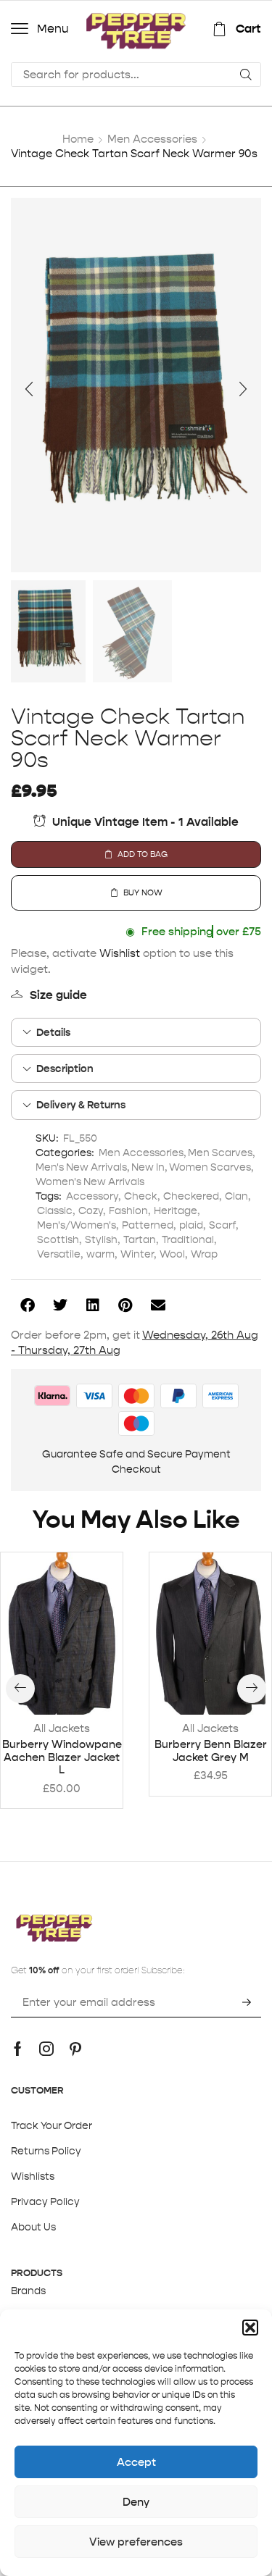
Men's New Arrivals (81, 1167)
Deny (136, 2502)
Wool (172, 1254)
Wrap (204, 1254)
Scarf (222, 1225)
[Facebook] (18, 2049)
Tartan (140, 1239)
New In (148, 1167)
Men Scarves (220, 1153)
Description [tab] (65, 1069)
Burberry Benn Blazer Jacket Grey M (211, 1751)
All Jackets (62, 1728)
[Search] (246, 75)
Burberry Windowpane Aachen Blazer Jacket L (62, 1757)
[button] (250, 2328)
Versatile (59, 1254)
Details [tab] (53, 1032)
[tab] (136, 1032)
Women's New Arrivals (90, 1182)
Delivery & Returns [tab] (81, 1105)
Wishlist (120, 953)
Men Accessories (152, 139)
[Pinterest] (75, 2049)
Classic (55, 1210)
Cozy (91, 1210)
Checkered (191, 1196)
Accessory (92, 1196)
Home (78, 139)
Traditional (188, 1239)
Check (141, 1196)
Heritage (176, 1210)
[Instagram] (46, 2049)
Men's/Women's (77, 1225)
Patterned (148, 1225)
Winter (137, 1254)
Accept (136, 2462)
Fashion (128, 1210)
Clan (236, 1196)
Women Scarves (210, 1167)
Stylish (101, 1239)
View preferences (136, 2542)
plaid (191, 1225)
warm (100, 1254)
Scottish (58, 1239)
